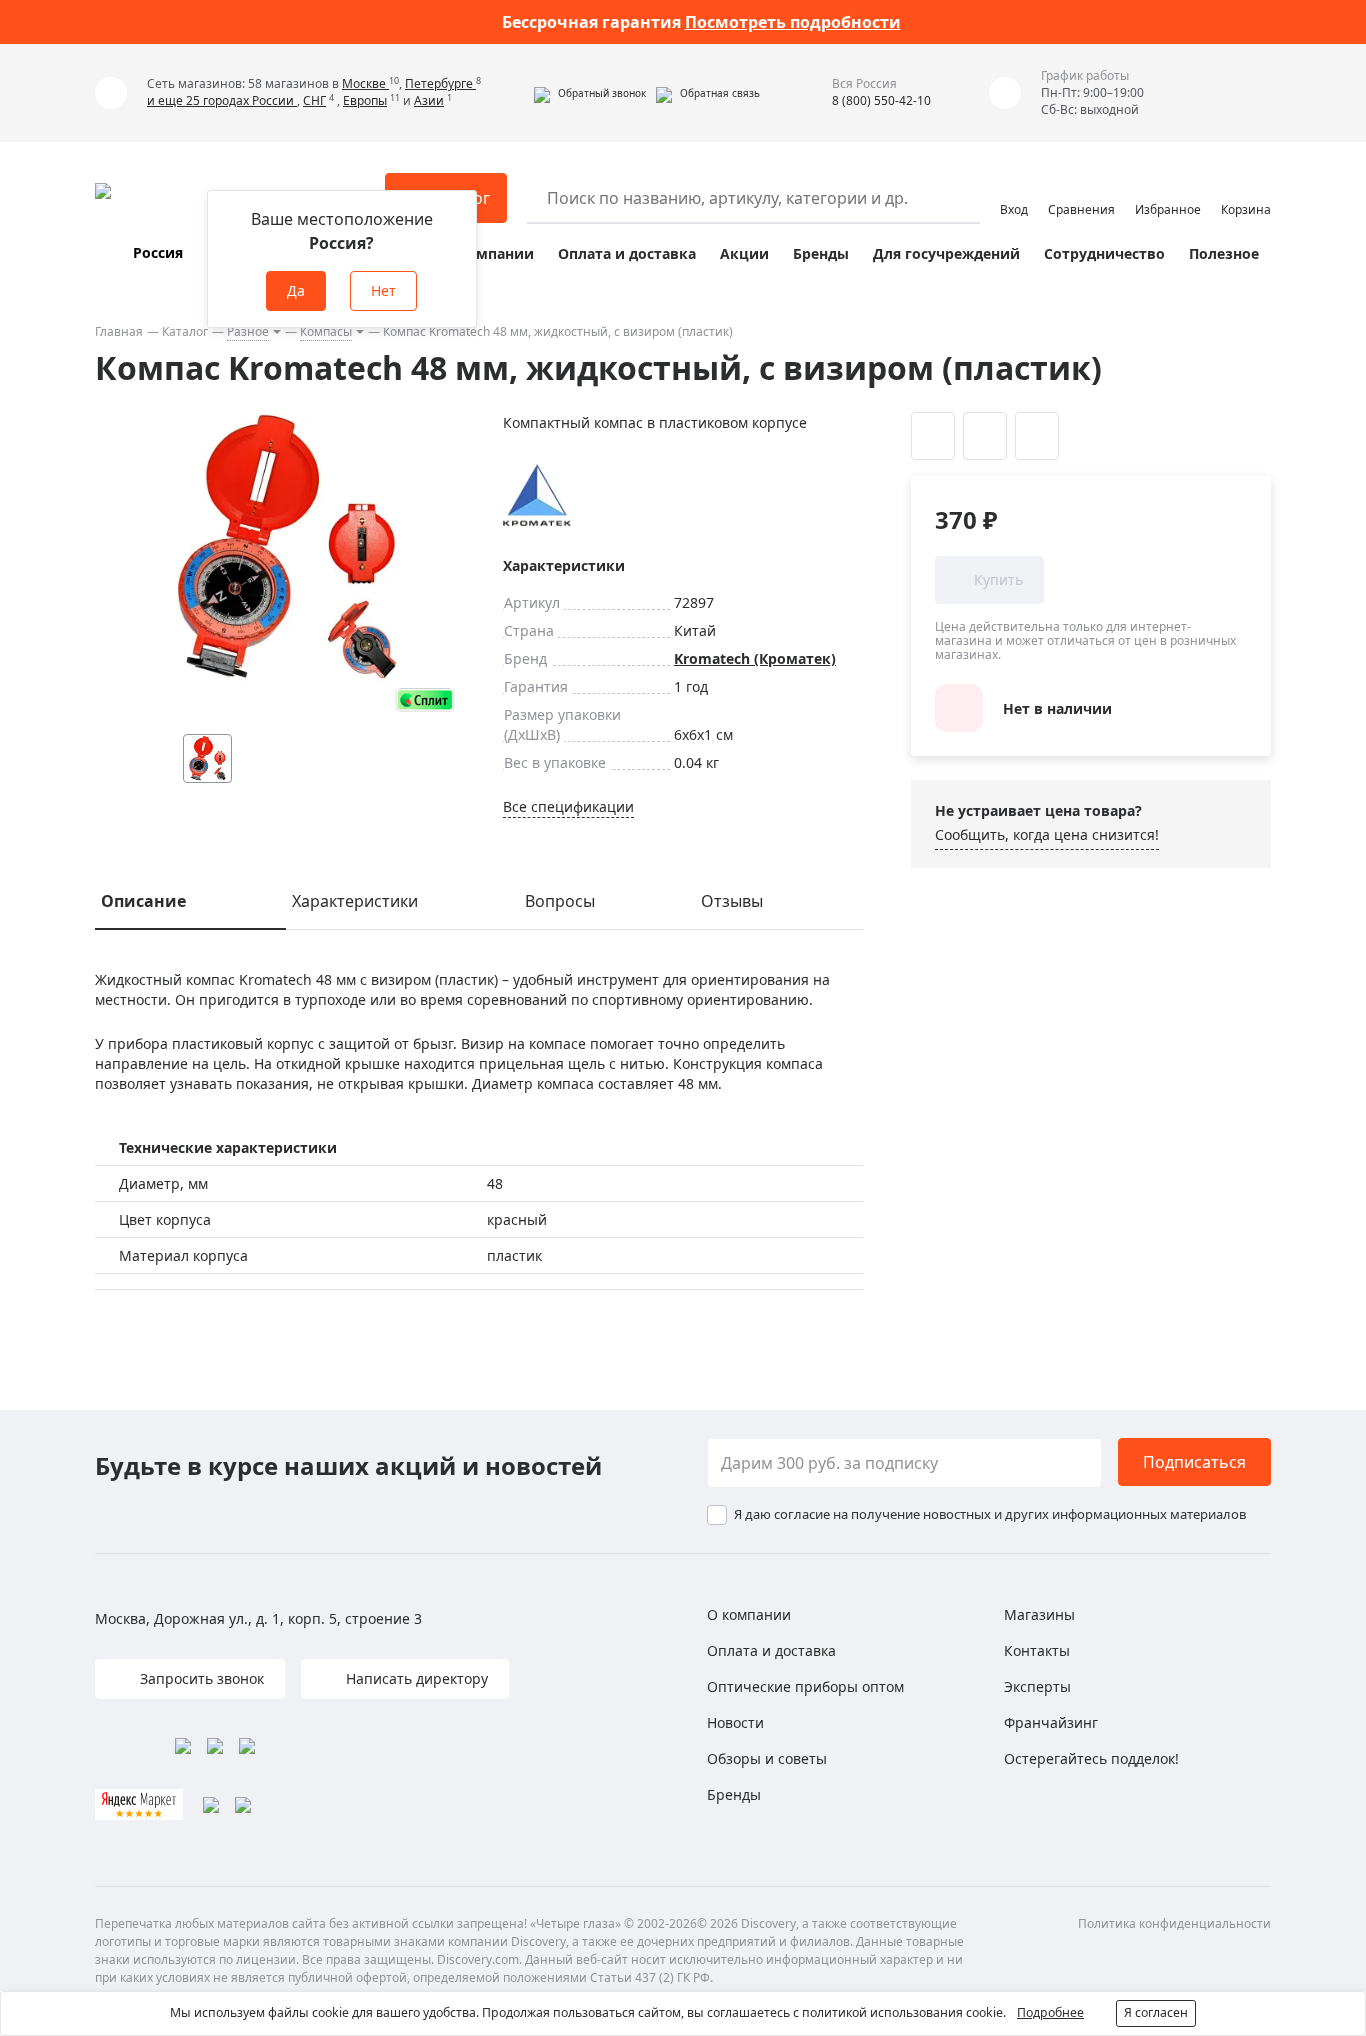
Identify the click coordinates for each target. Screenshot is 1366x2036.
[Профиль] (1014, 189)
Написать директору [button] (415, 1678)
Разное (248, 331)
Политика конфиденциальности (1174, 1923)
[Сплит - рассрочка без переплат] (425, 699)
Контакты (1037, 1650)
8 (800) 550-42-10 (881, 100)
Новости (735, 1722)
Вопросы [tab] (560, 901)
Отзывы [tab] (732, 901)
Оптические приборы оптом (805, 1686)
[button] (590, 93)
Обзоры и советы (767, 1758)
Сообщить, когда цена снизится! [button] (1047, 834)
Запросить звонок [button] (200, 1678)
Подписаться (1194, 1462)
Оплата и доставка (627, 253)
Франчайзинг (1051, 1722)
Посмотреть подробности (793, 22)
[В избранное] (933, 436)
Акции (744, 253)
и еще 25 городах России (222, 100)
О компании (488, 253)
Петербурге (440, 83)
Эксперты (1037, 1686)
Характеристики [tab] (355, 901)
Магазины (1039, 1614)
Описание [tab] (143, 901)
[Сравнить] (985, 436)
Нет (383, 290)
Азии (429, 100)
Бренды (821, 253)
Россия (158, 252)
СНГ (314, 100)
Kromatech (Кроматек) (755, 658)
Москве (365, 83)
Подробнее (1050, 2012)
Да (296, 290)
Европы (365, 100)
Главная (119, 331)
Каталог (185, 331)
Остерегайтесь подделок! (1091, 1758)
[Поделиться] (1037, 436)
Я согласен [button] (1156, 2012)
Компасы (326, 331)
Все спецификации (568, 806)
